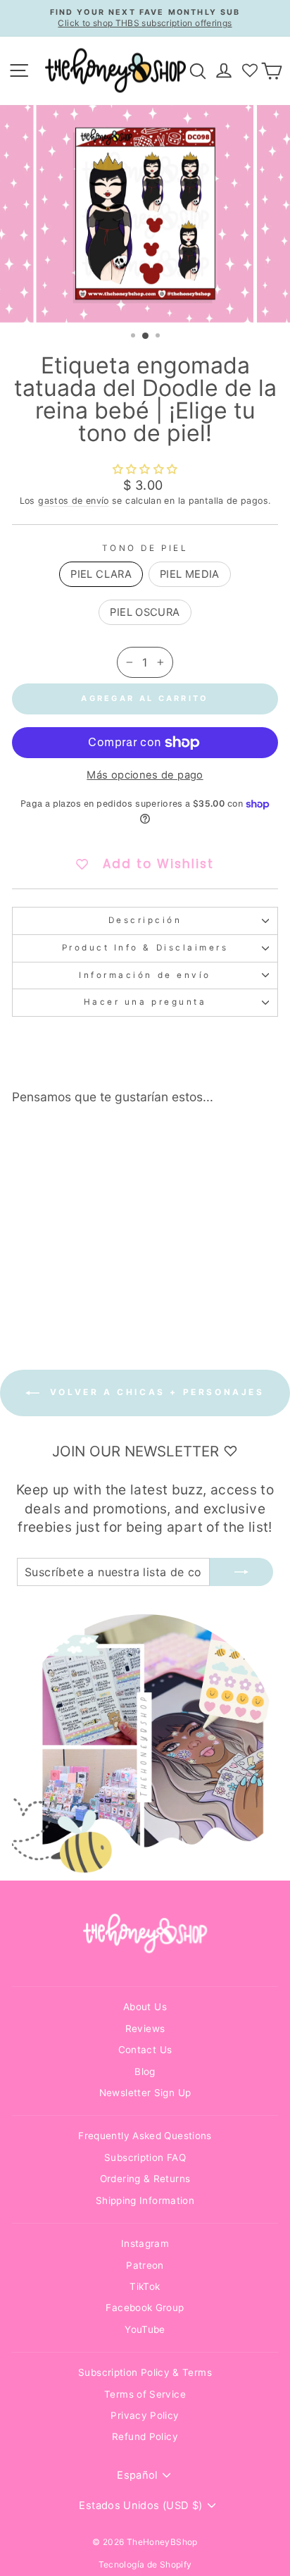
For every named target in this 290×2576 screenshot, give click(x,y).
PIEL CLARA (101, 574)
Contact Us (145, 2050)
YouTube (145, 2329)
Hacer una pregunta (145, 1002)
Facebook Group (145, 2308)
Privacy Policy (145, 2415)
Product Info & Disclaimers (145, 948)
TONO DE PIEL (145, 548)
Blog (145, 2072)
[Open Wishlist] (250, 70)
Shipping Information (145, 2200)
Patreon (145, 2265)
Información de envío (145, 975)
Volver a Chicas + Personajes (155, 1393)
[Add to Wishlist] (96, 1141)
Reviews (145, 2029)
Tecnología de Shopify (145, 2564)
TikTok (145, 2286)
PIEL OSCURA (145, 612)
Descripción (145, 920)
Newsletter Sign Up (145, 2093)
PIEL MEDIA (190, 574)
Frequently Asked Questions (145, 2136)
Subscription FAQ (145, 2157)
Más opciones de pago (145, 775)
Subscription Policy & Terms (145, 2372)
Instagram (145, 2243)
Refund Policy (145, 2436)
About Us (145, 2007)
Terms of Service (145, 2394)
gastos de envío (74, 501)
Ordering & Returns (145, 2179)
